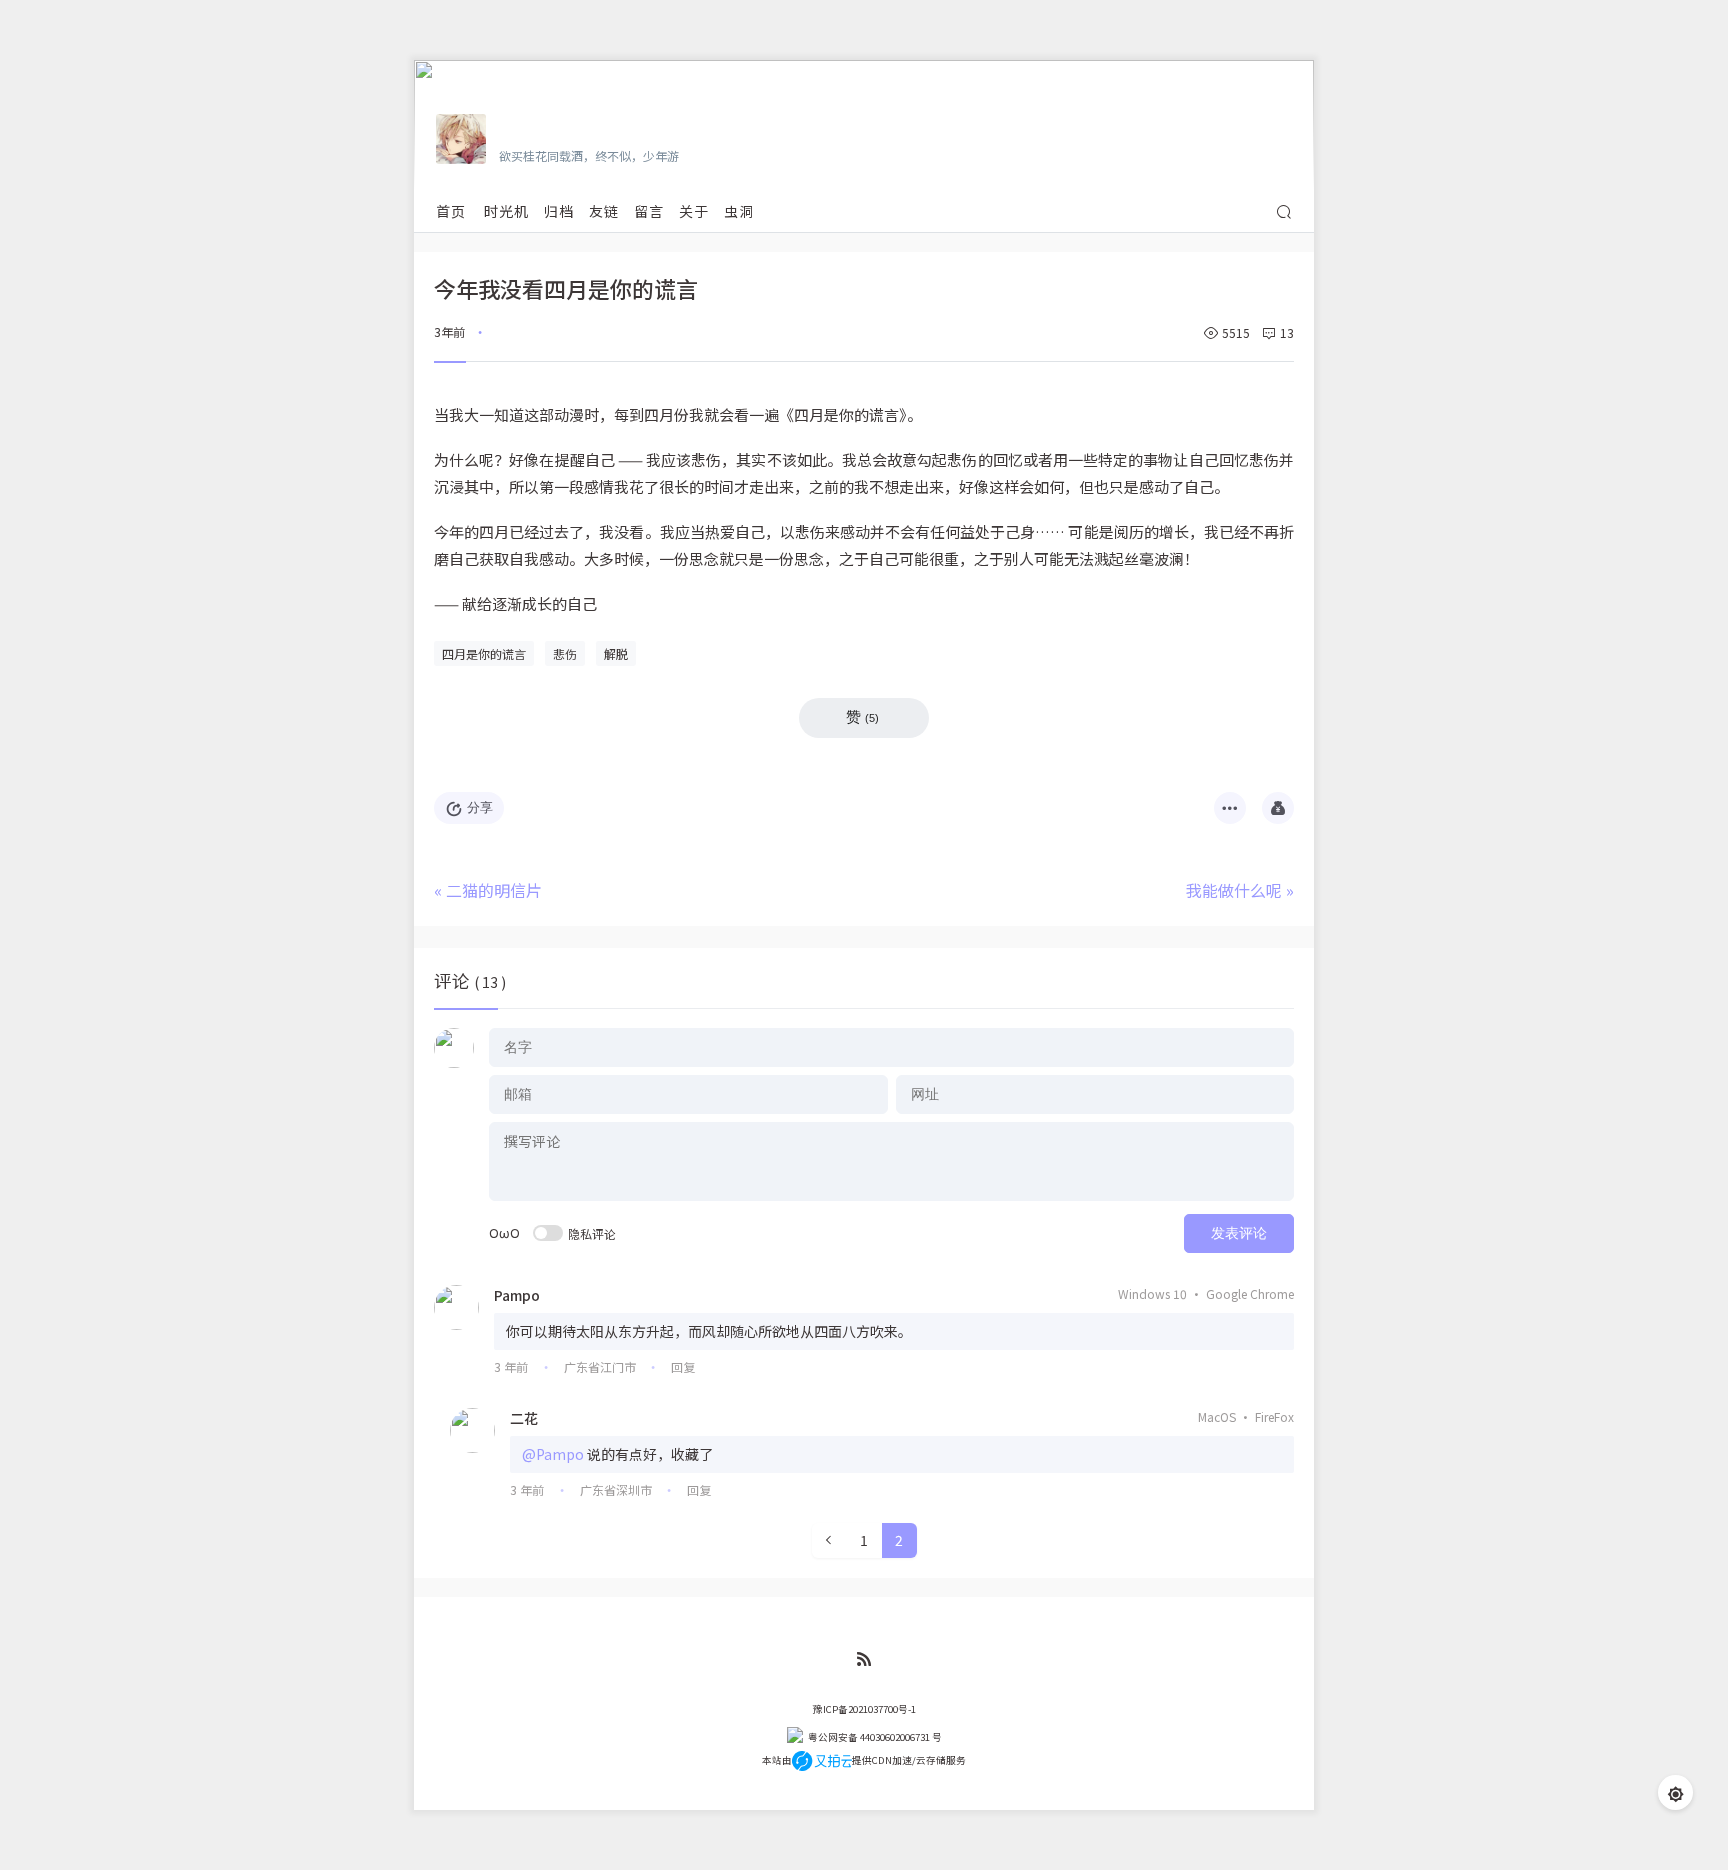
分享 (480, 807)
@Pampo (553, 1454)
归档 (559, 211)
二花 (524, 1418)
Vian (516, 127)
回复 (683, 1366)
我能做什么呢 (1234, 890)
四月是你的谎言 (484, 653)
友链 (604, 211)
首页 (451, 211)
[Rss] (864, 1659)
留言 (649, 211)
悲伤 (565, 653)
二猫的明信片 (494, 890)
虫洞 (739, 211)
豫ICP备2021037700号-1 (864, 1709)
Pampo (517, 1295)
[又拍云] (821, 1760)
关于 (694, 211)
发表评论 (1239, 1233)
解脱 (616, 653)
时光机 (506, 211)
